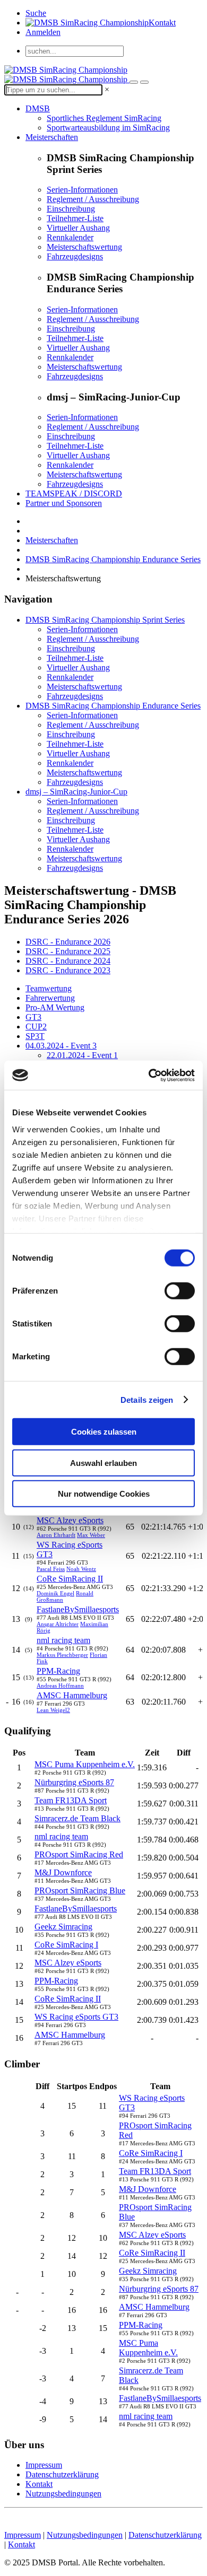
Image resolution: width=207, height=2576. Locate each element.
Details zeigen (147, 1399)
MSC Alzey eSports (70, 1520)
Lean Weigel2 (53, 1710)
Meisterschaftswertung (84, 247)
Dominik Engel (55, 1593)
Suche (36, 13)
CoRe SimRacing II (70, 1579)
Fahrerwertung (50, 998)
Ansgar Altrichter (58, 1624)
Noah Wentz (81, 1569)
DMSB (38, 108)
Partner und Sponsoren (64, 503)
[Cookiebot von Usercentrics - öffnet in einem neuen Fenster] (149, 1075)
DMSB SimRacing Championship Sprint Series (105, 620)
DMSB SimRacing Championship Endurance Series (113, 559)
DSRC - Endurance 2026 (68, 942)
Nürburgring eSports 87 (74, 1782)
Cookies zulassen (104, 1432)
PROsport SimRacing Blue (80, 1890)
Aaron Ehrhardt (56, 1535)
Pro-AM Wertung (55, 1007)
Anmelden (43, 32)
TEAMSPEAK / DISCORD (74, 494)
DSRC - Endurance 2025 (68, 951)
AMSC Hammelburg (72, 1695)
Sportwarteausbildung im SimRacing (108, 128)
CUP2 (36, 1027)
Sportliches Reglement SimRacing (104, 118)
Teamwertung (49, 988)
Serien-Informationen (82, 190)
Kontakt (162, 23)
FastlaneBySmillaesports (78, 1609)
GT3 (33, 1017)
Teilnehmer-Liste (75, 218)
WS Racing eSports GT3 (76, 2017)
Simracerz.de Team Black (77, 1818)
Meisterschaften (52, 137)
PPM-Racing (58, 1671)
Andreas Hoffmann (60, 1686)
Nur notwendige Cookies (104, 1494)
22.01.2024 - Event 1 (82, 1055)
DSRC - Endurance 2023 (68, 970)
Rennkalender (70, 237)
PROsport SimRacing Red (79, 1854)
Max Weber (91, 1535)
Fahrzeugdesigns (75, 256)
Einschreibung (71, 209)
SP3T (35, 1036)
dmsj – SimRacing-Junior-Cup (76, 792)
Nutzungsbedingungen (63, 2494)
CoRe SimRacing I (66, 1945)
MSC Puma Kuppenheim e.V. (85, 1764)
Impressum (44, 2465)
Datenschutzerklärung (62, 2474)
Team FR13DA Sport (71, 1800)
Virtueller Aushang (78, 228)
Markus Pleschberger (62, 1655)
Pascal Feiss (51, 1569)
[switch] (180, 1291)
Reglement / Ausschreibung (93, 199)
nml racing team (63, 1640)
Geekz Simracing (63, 1927)
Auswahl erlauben (103, 1462)
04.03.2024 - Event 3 (61, 1046)
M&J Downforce (63, 1872)
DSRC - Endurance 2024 (68, 961)
